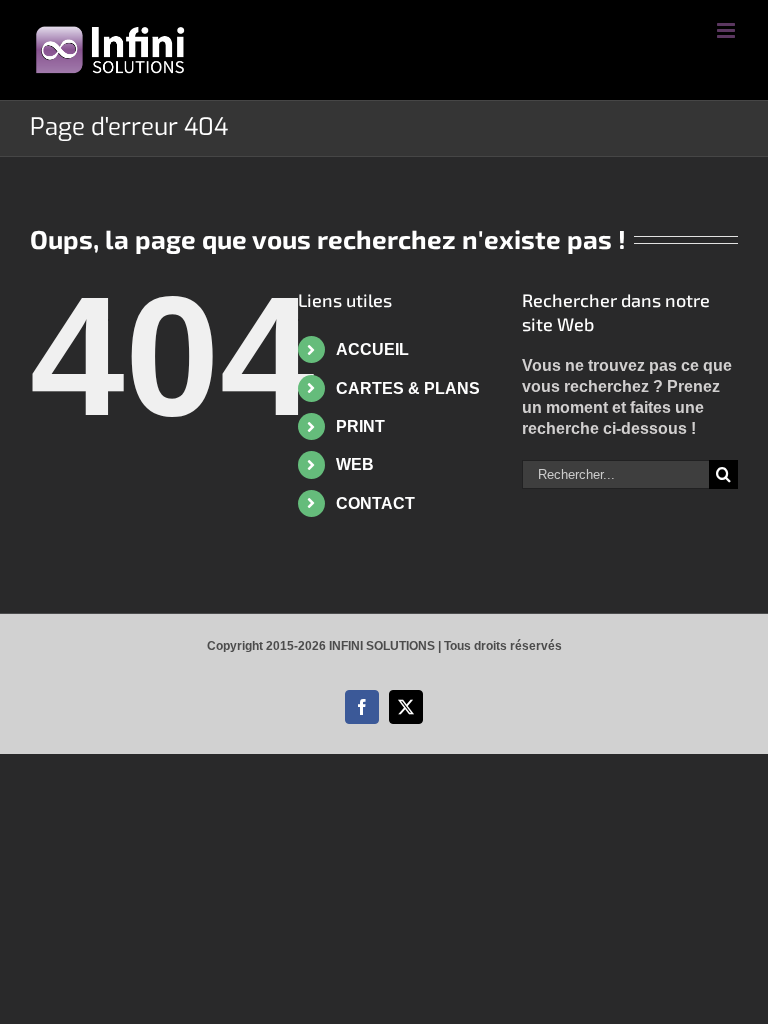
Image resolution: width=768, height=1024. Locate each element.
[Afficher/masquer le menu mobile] (727, 30)
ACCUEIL (372, 349)
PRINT (360, 426)
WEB (355, 464)
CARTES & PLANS (408, 388)
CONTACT (375, 503)
